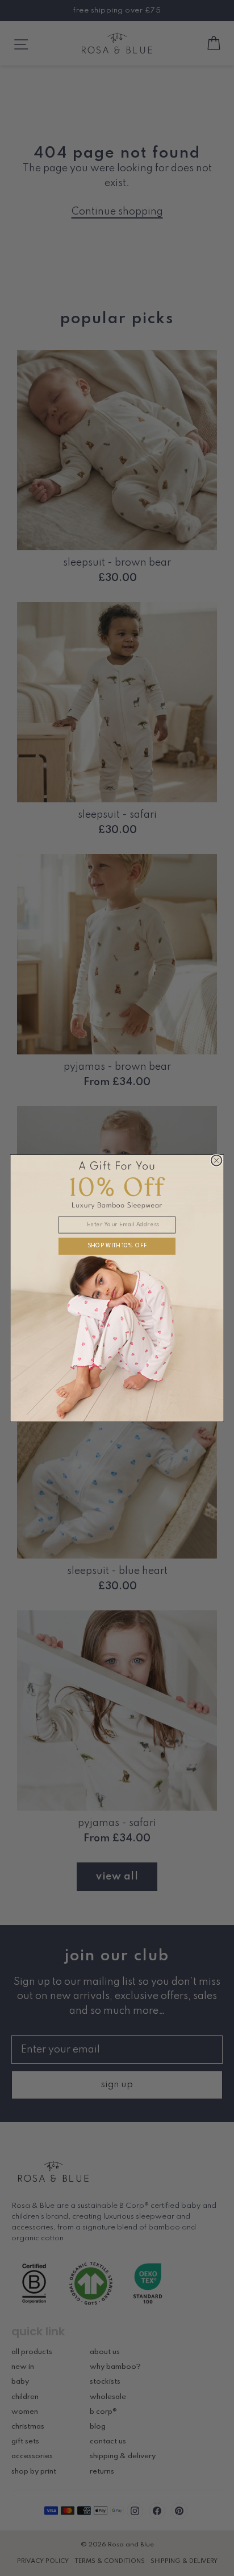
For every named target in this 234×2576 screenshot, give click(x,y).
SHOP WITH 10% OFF (117, 1246)
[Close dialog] (217, 1160)
